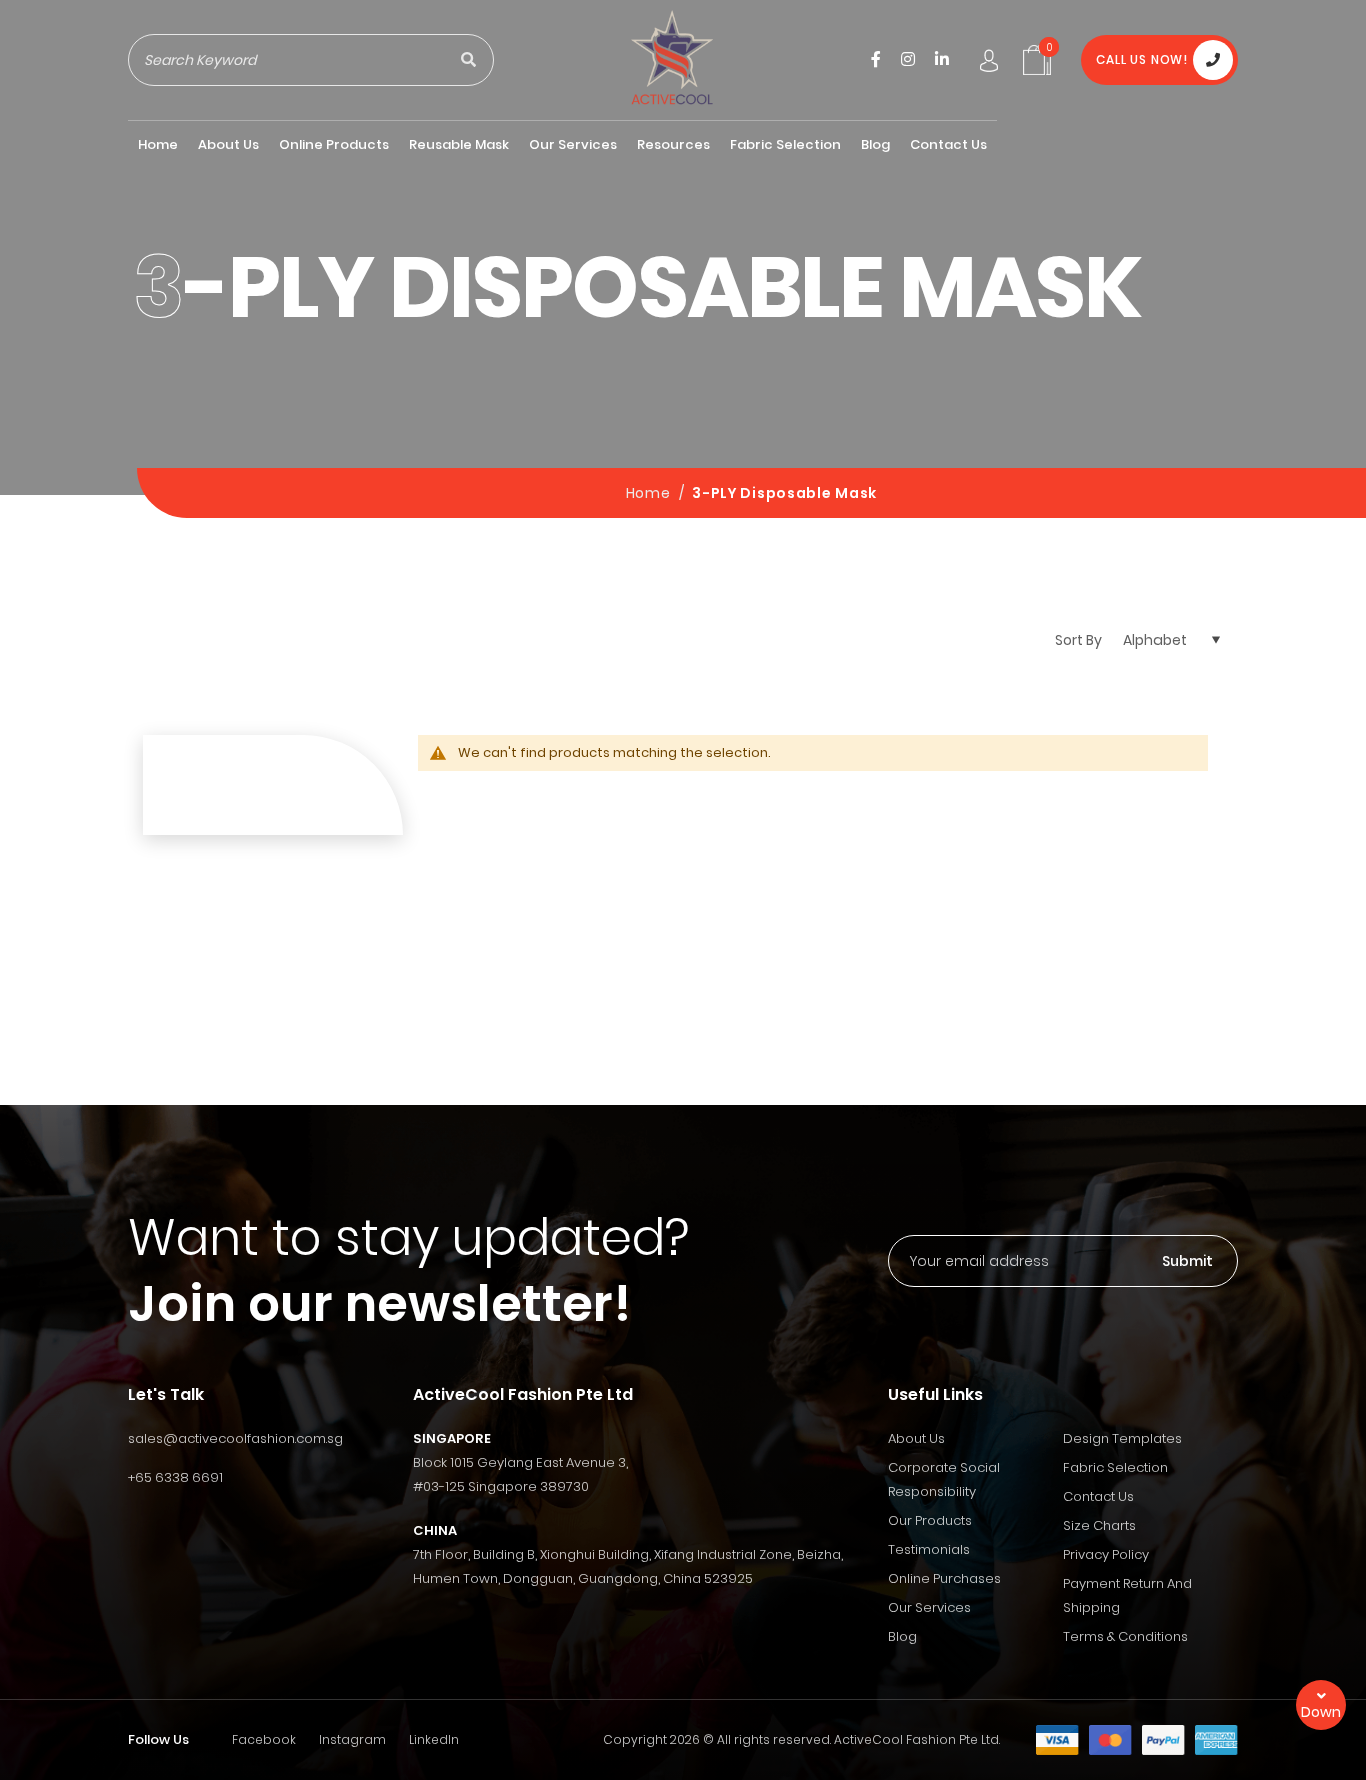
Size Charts (1099, 1525)
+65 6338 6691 (175, 1477)
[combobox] (286, 60)
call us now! (1142, 59)
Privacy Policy (1106, 1554)
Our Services (929, 1607)
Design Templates (1122, 1438)
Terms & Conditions (1125, 1636)
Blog (902, 1636)
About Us (916, 1438)
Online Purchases (944, 1578)
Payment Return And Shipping (1127, 1595)
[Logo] (672, 59)
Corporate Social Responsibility (944, 1479)
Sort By (1078, 640)
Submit (1187, 1261)
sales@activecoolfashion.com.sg (235, 1438)
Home (650, 493)
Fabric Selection (1115, 1467)
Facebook (264, 1739)
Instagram (352, 1739)
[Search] (468, 60)
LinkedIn (434, 1739)
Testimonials (929, 1549)
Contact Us (1098, 1496)
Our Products (930, 1520)
